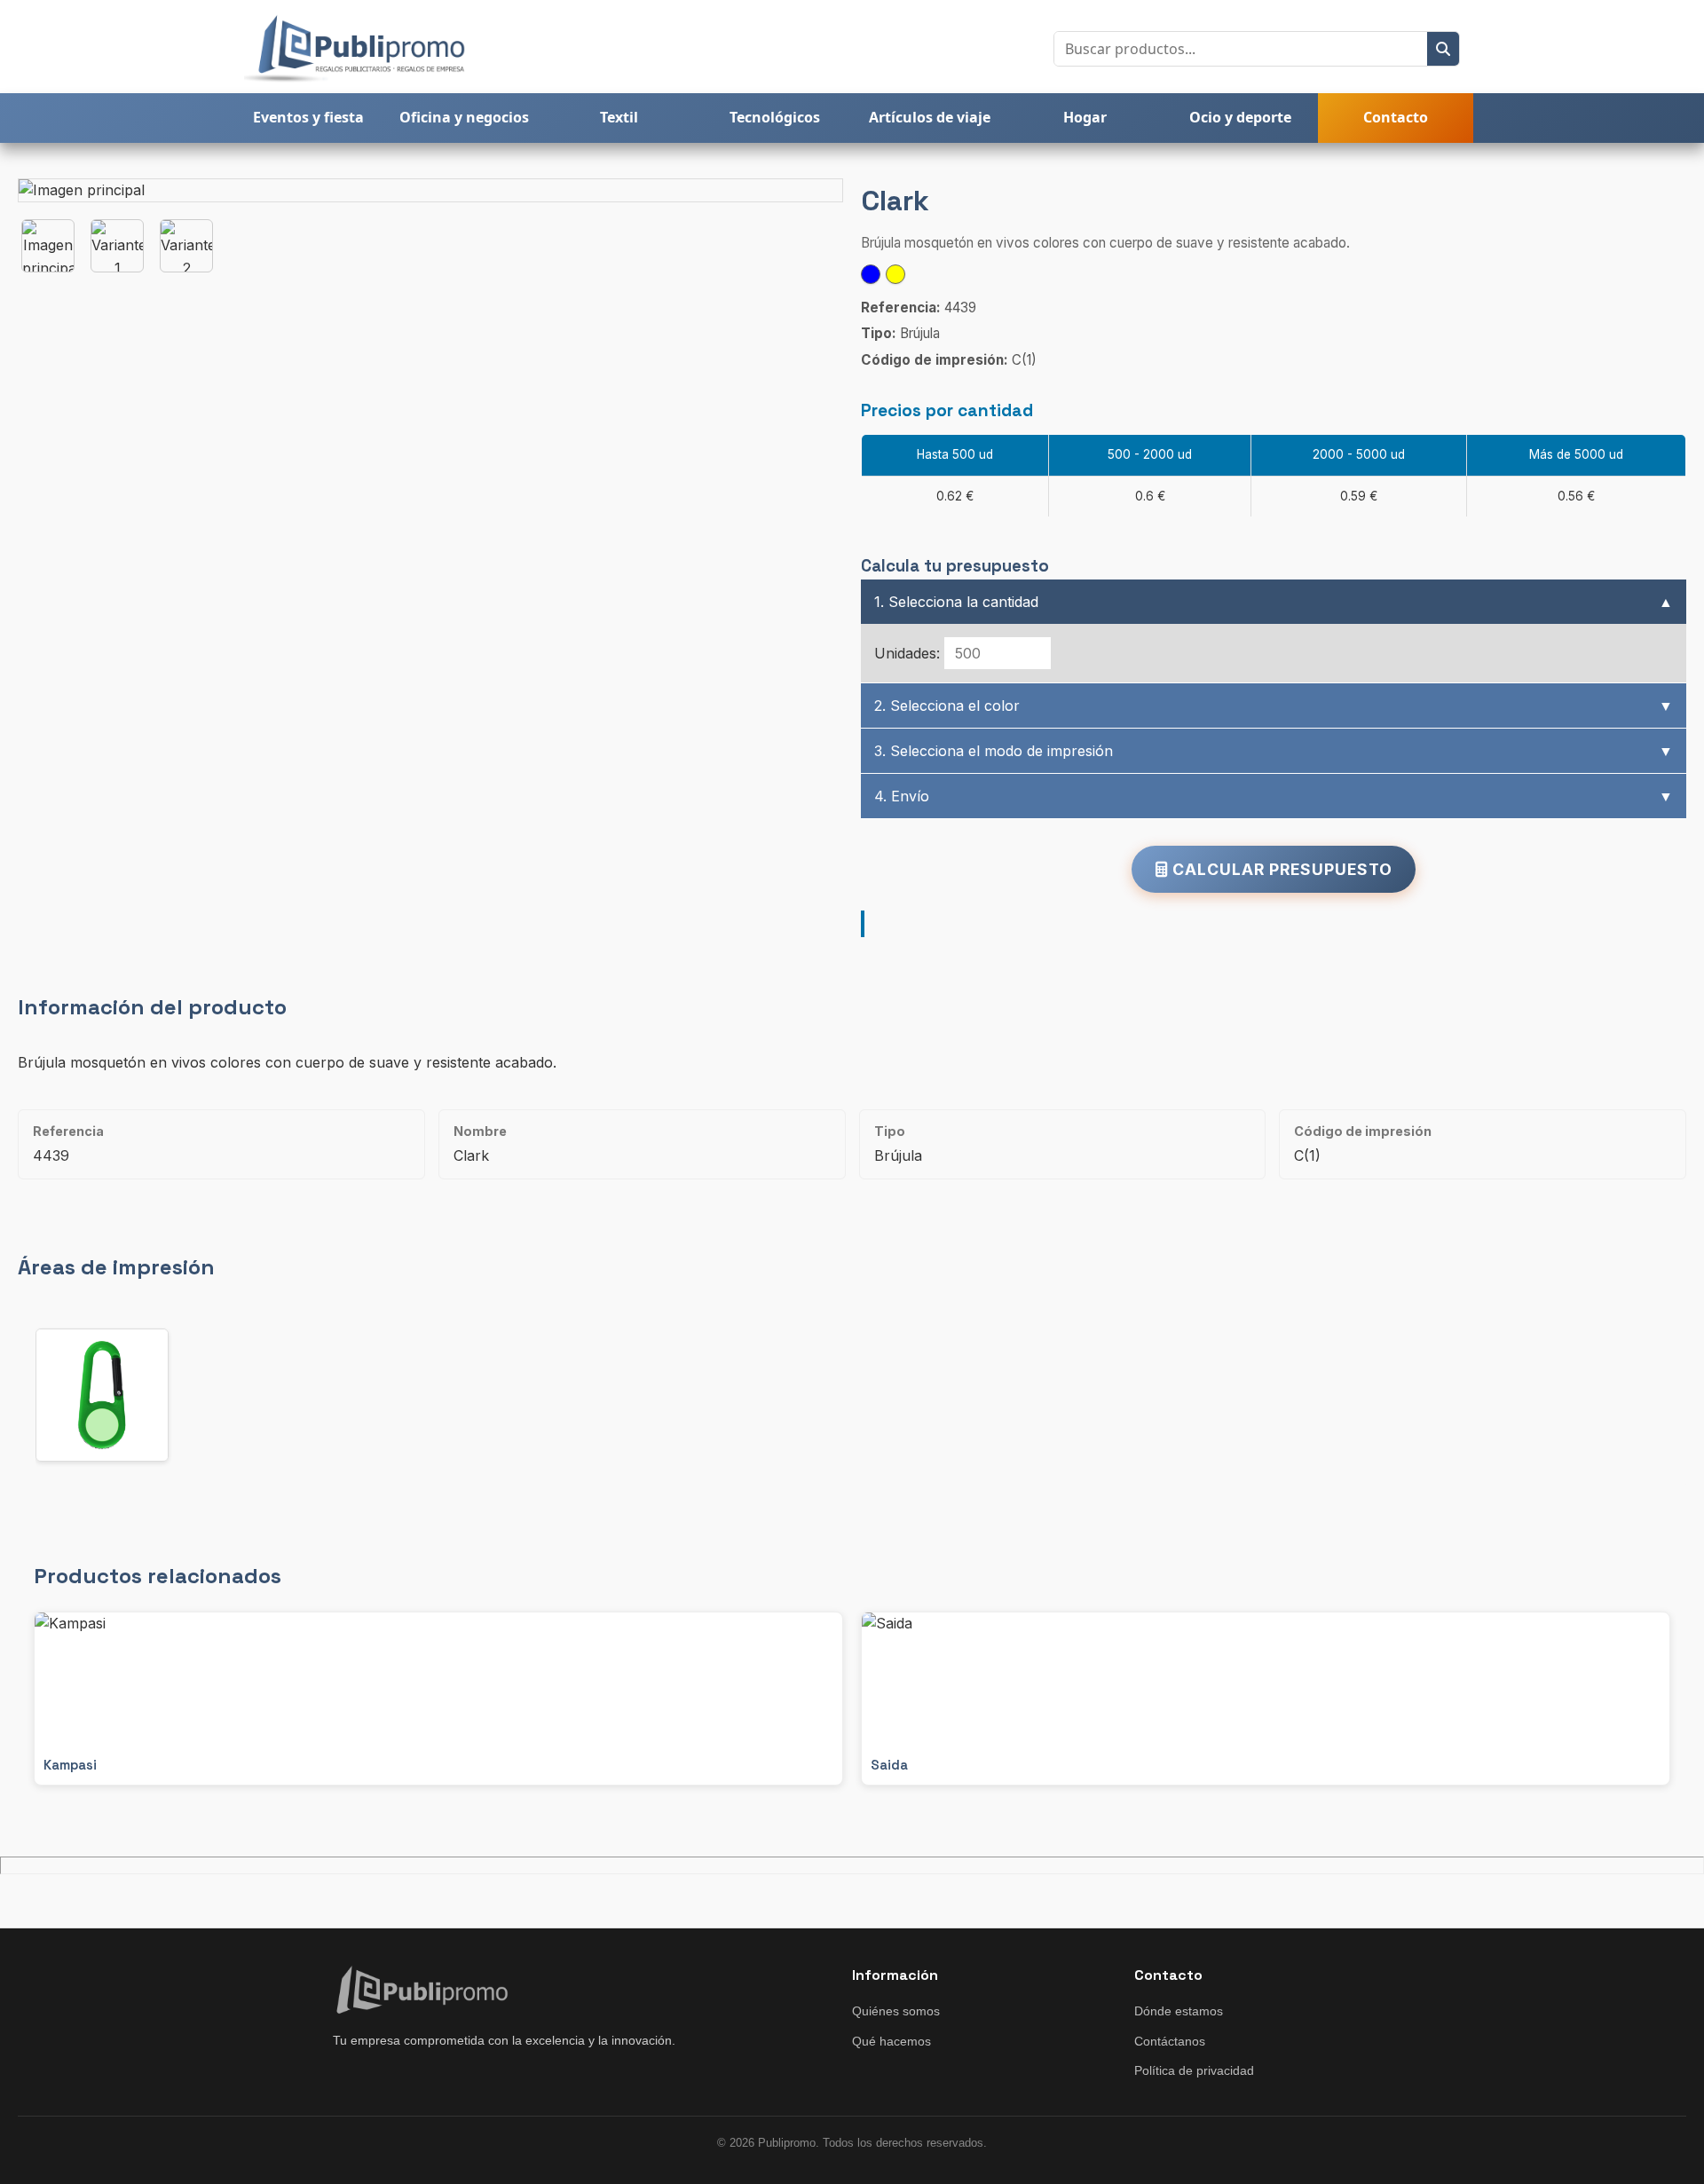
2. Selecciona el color (1274, 706)
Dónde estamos (1179, 2011)
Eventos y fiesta (308, 117)
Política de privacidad (1194, 2070)
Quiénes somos (896, 2011)
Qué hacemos (891, 2041)
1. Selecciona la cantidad (1274, 602)
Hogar (1085, 117)
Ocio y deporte (1240, 117)
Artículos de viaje (930, 117)
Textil (619, 117)
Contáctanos (1170, 2041)
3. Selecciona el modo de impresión (1274, 751)
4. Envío (1274, 796)
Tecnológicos (775, 117)
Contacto (1396, 117)
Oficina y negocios (464, 117)
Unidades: (907, 653)
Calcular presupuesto (1280, 869)
